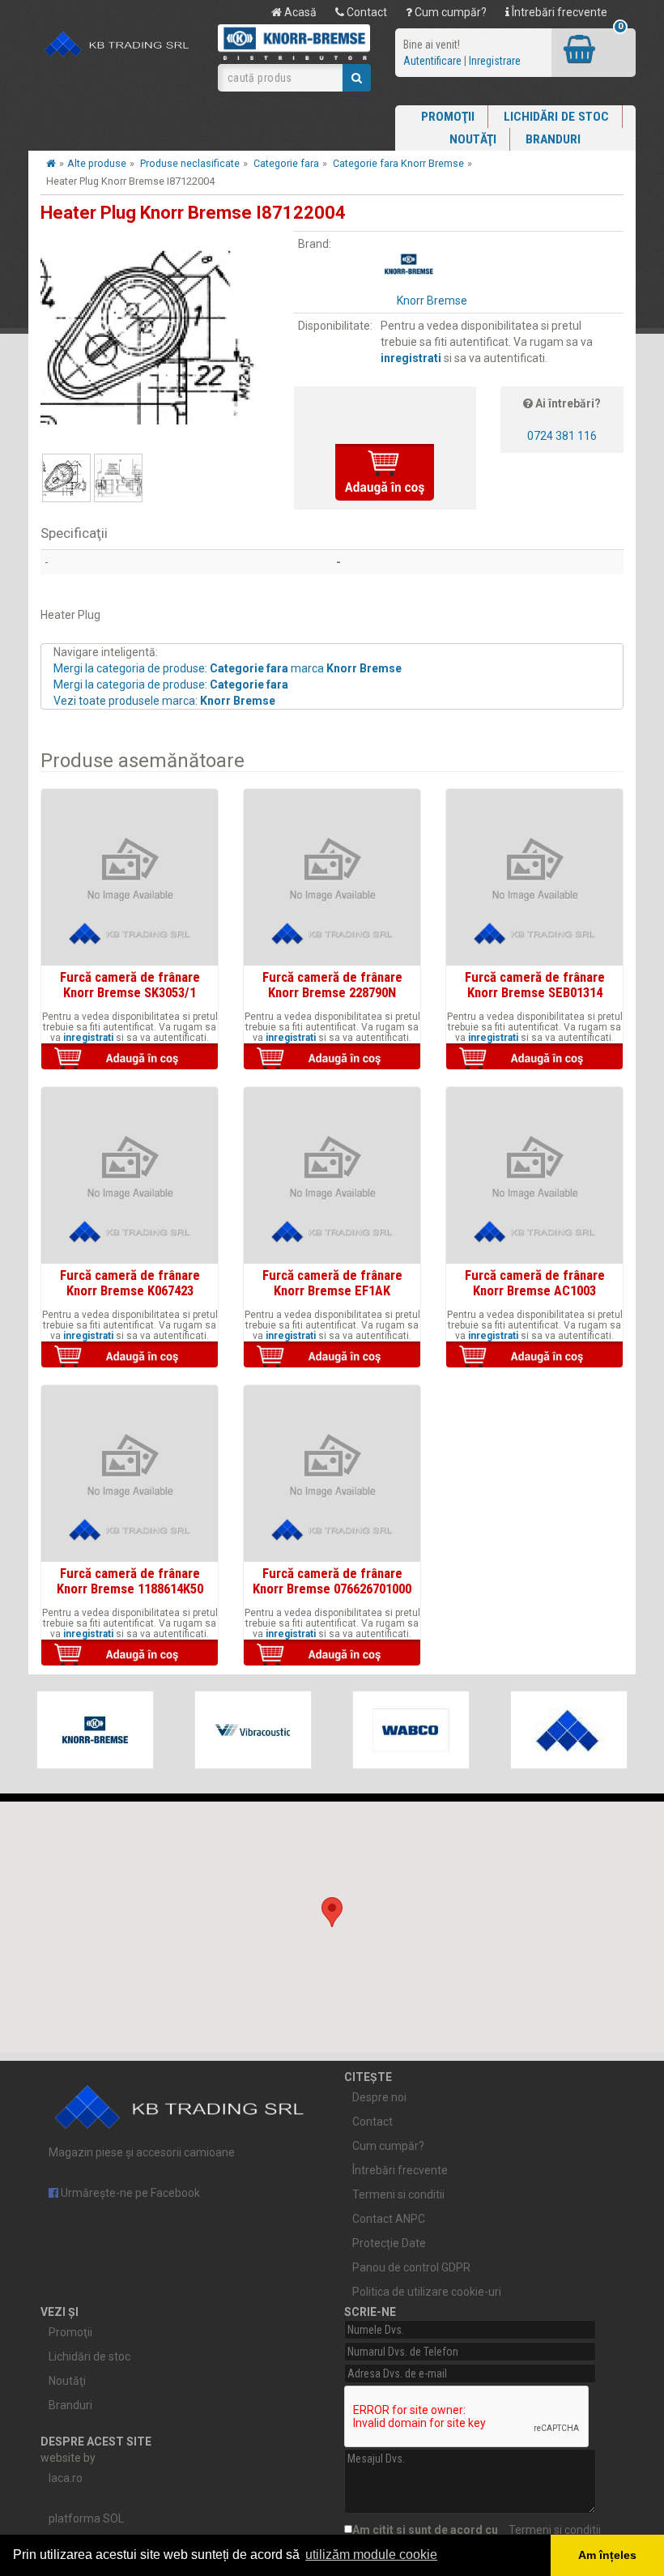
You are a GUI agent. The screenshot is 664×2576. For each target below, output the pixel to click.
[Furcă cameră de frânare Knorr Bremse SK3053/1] (130, 877)
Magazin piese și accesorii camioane (142, 2152)
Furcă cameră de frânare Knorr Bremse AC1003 (535, 1282)
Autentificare (432, 61)
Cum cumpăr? (449, 12)
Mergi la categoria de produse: (171, 685)
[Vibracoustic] (253, 1730)
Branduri (553, 139)
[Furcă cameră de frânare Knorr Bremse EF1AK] (332, 1175)
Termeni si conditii (398, 2194)
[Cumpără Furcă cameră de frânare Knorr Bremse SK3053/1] (130, 1058)
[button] (332, 1912)
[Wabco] (411, 1730)
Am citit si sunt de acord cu (477, 2530)
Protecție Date (389, 2243)
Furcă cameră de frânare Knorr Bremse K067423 (130, 1282)
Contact (366, 12)
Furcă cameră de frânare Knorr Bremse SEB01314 (535, 984)
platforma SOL (86, 2518)
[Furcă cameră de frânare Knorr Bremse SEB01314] (534, 877)
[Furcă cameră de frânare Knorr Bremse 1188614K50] (130, 1474)
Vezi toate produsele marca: (164, 701)
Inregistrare (495, 61)
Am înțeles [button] (607, 2555)
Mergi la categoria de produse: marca (228, 668)
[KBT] (569, 1730)
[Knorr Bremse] (95, 1730)
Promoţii (448, 117)
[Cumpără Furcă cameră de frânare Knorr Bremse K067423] (130, 1356)
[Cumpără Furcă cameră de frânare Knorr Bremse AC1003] (534, 1356)
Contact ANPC (389, 2219)
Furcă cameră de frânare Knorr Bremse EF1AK (332, 1282)
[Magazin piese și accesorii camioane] (117, 45)
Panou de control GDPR (411, 2267)
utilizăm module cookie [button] (371, 2555)
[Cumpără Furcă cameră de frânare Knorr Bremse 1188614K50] (130, 1654)
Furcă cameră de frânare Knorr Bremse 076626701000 (332, 1580)
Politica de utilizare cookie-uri (427, 2292)
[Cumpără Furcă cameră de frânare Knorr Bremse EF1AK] (332, 1356)
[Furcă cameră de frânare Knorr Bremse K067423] (130, 1175)
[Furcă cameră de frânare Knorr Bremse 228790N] (332, 877)
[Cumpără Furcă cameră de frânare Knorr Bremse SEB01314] (534, 1058)
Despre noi (379, 2097)
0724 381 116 (562, 436)
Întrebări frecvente (558, 12)
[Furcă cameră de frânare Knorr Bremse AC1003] (534, 1175)
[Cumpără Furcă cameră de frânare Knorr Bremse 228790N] (332, 1058)
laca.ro (66, 2478)
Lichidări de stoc (556, 117)
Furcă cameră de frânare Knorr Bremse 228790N (332, 984)
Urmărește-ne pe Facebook (129, 2193)
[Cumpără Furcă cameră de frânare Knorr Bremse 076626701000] (332, 1654)
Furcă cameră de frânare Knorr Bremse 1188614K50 (130, 1580)
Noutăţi (473, 139)
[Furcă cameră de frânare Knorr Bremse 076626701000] (332, 1474)
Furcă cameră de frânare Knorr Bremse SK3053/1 (130, 984)
